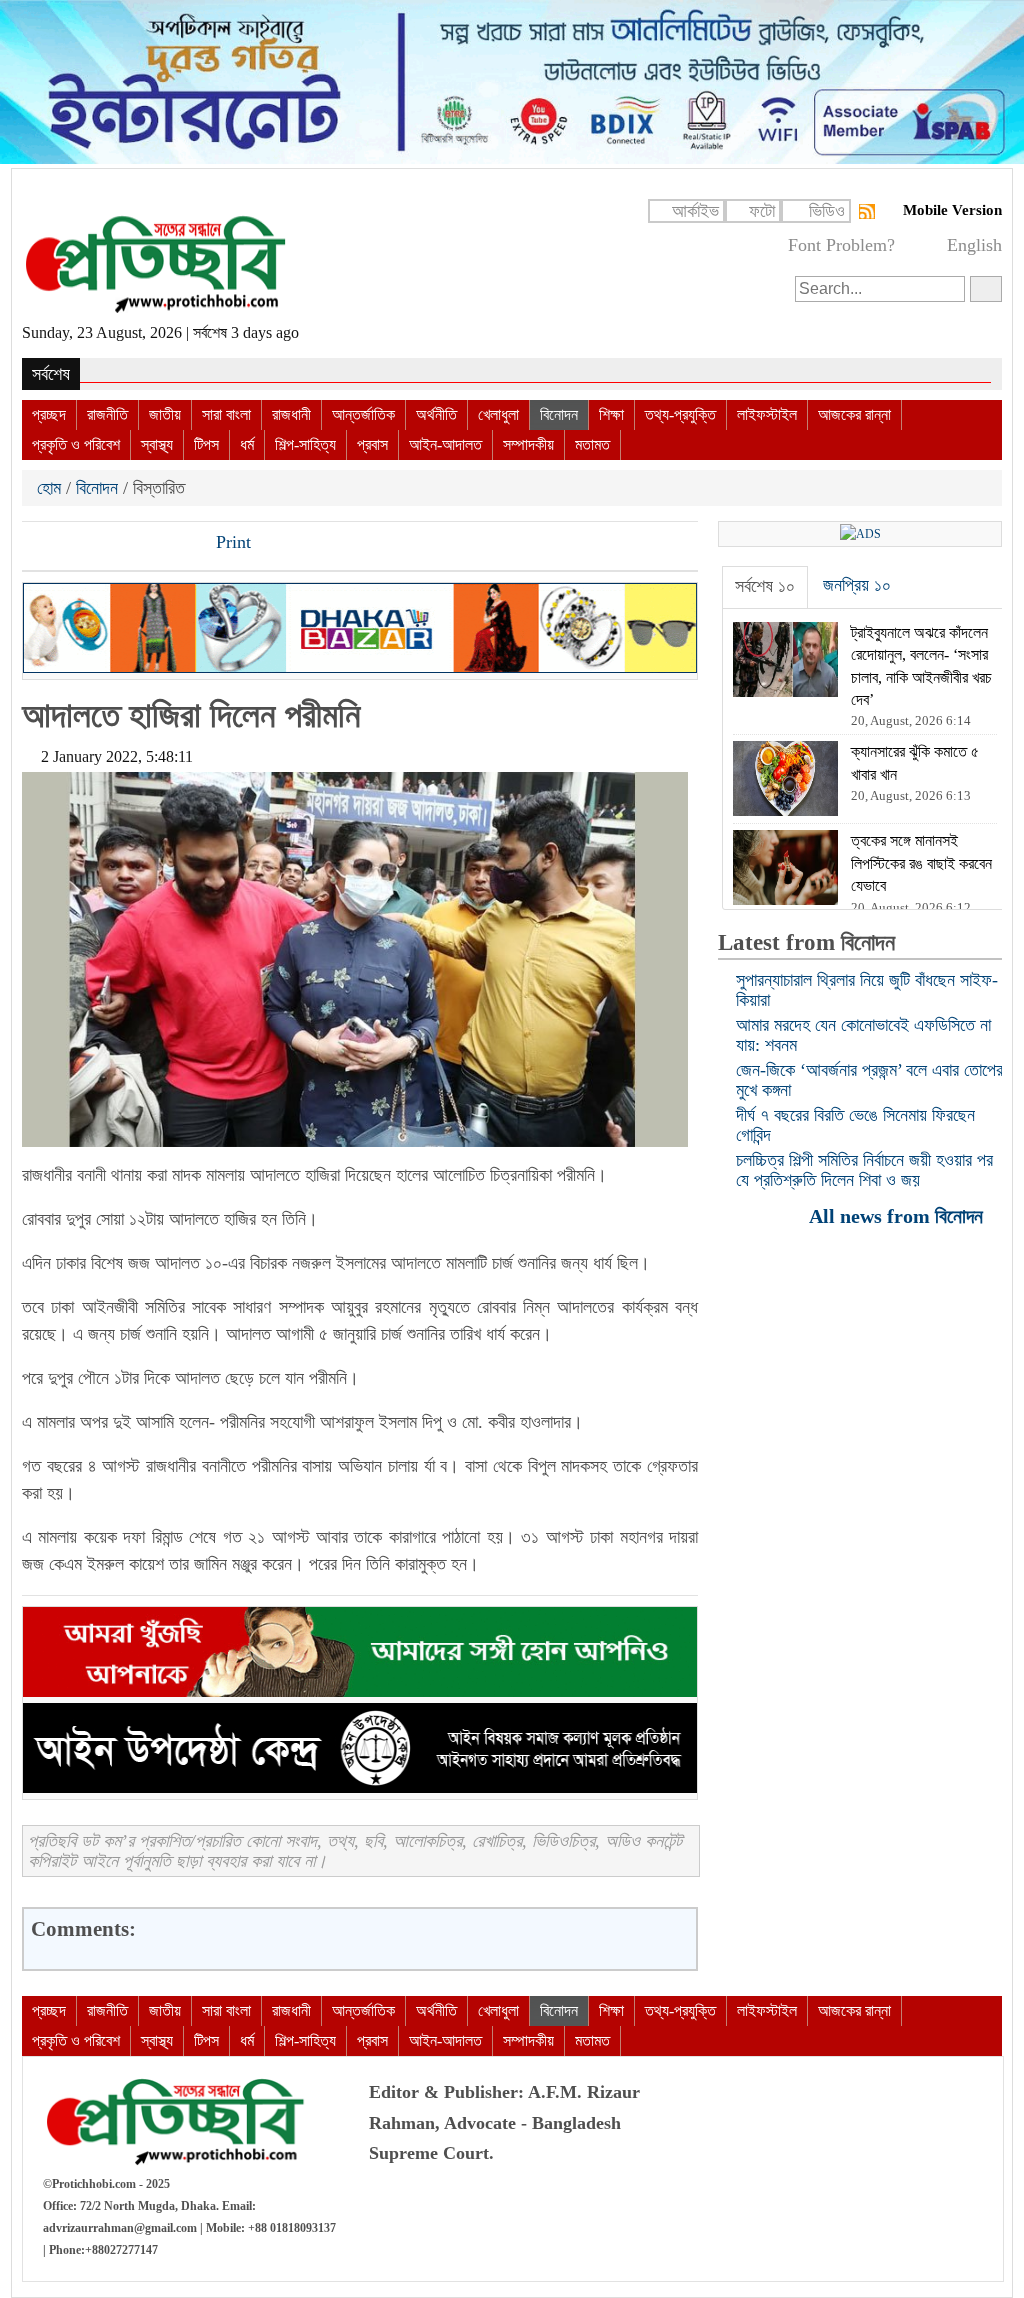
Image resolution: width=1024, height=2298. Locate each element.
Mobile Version (952, 210)
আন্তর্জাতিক (363, 414)
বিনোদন (559, 414)
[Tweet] (73, 544)
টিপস (206, 444)
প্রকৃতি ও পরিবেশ (76, 444)
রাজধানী (291, 414)
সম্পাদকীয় (528, 444)
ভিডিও (827, 211)
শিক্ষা (611, 414)
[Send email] (175, 544)
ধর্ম (247, 444)
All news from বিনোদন (898, 1215)
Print (231, 542)
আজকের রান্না (854, 414)
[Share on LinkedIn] (141, 544)
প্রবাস (372, 444)
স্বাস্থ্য (157, 444)
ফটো (762, 211)
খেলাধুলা (498, 414)
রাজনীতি (107, 414)
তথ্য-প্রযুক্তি (680, 414)
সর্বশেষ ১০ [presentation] (765, 586)
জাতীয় (165, 414)
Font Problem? (841, 245)
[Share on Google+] (107, 544)
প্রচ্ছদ (49, 414)
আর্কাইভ (695, 211)
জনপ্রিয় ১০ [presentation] (857, 585)
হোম (51, 488)
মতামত (592, 444)
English (974, 245)
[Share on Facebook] (39, 544)
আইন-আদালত (445, 444)
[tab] (765, 587)
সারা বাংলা (226, 414)
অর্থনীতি (436, 414)
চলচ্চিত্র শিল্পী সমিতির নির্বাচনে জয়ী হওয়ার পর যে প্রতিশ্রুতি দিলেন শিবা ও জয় (864, 1170)
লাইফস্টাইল (767, 414)
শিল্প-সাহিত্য (305, 444)
